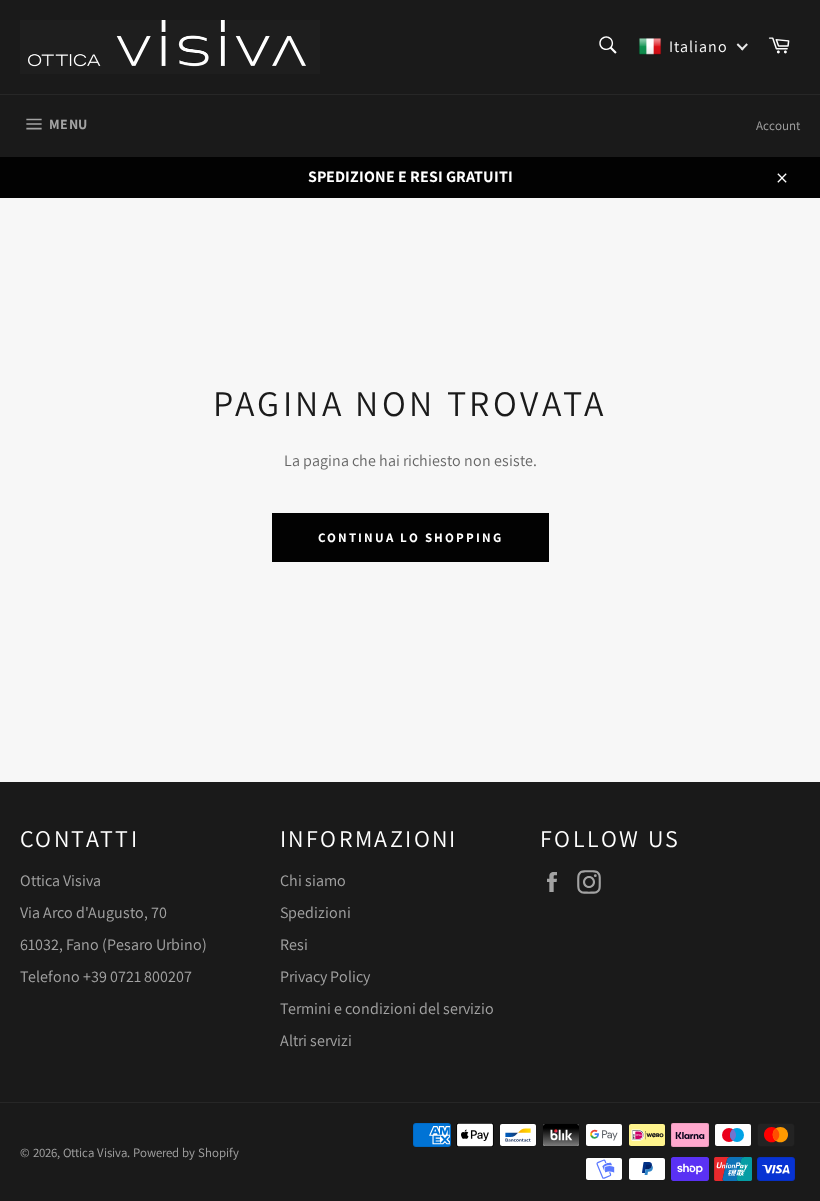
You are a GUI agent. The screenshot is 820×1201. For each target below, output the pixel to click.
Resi (294, 944)
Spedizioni (315, 912)
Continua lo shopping (410, 537)
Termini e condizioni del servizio (387, 1008)
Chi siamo (313, 880)
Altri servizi (316, 1040)
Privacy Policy (325, 976)
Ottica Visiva (95, 1152)
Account (778, 125)
